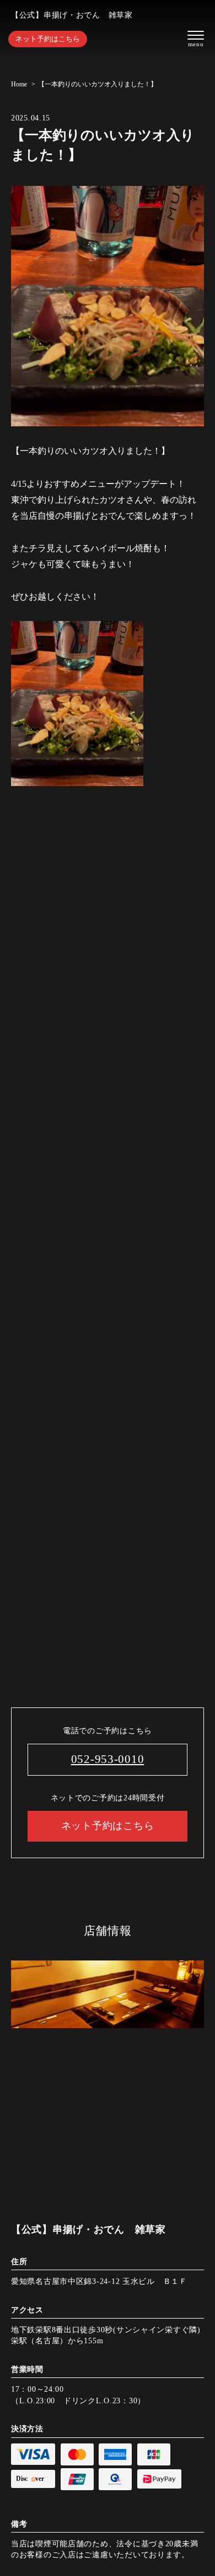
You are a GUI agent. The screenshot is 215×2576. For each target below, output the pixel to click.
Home (19, 84)
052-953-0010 (108, 1759)
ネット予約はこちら (48, 39)
